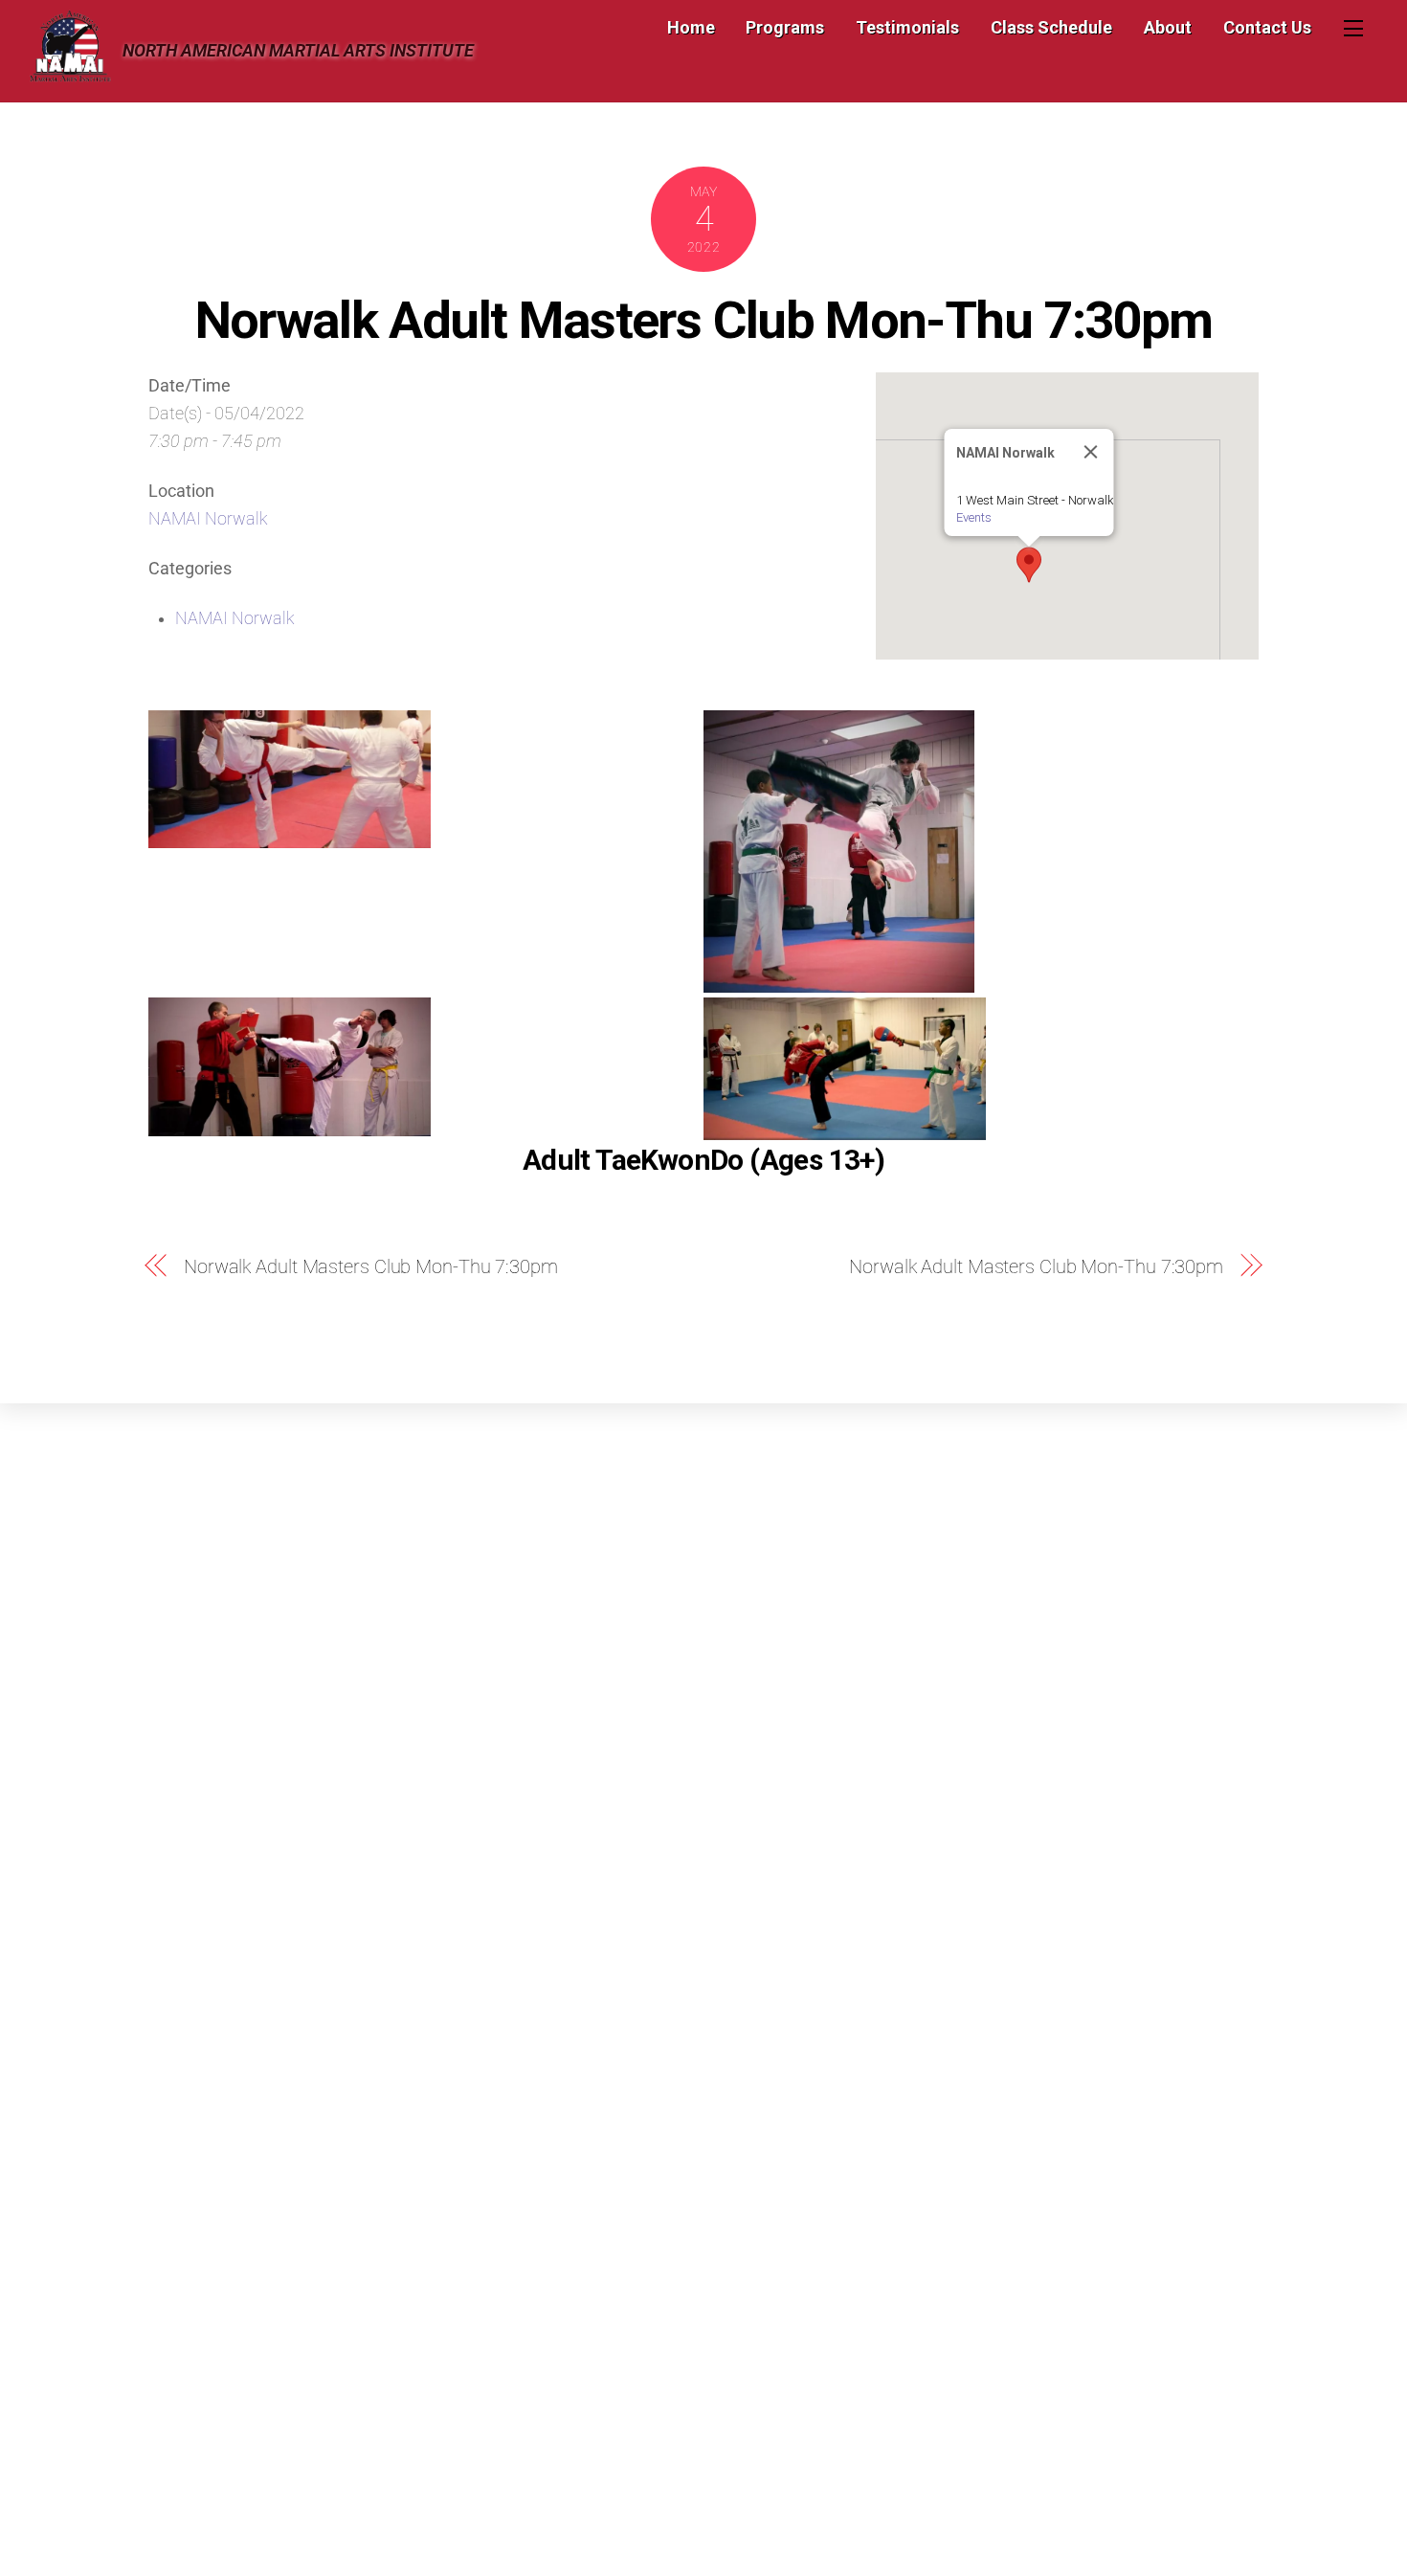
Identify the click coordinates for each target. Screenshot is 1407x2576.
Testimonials (907, 27)
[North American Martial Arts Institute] (70, 74)
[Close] (1091, 452)
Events (974, 517)
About (1168, 27)
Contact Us (1267, 27)
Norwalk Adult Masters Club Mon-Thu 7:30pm (704, 320)
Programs (785, 27)
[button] (1029, 565)
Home (691, 27)
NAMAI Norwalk (208, 519)
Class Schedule (1051, 27)
